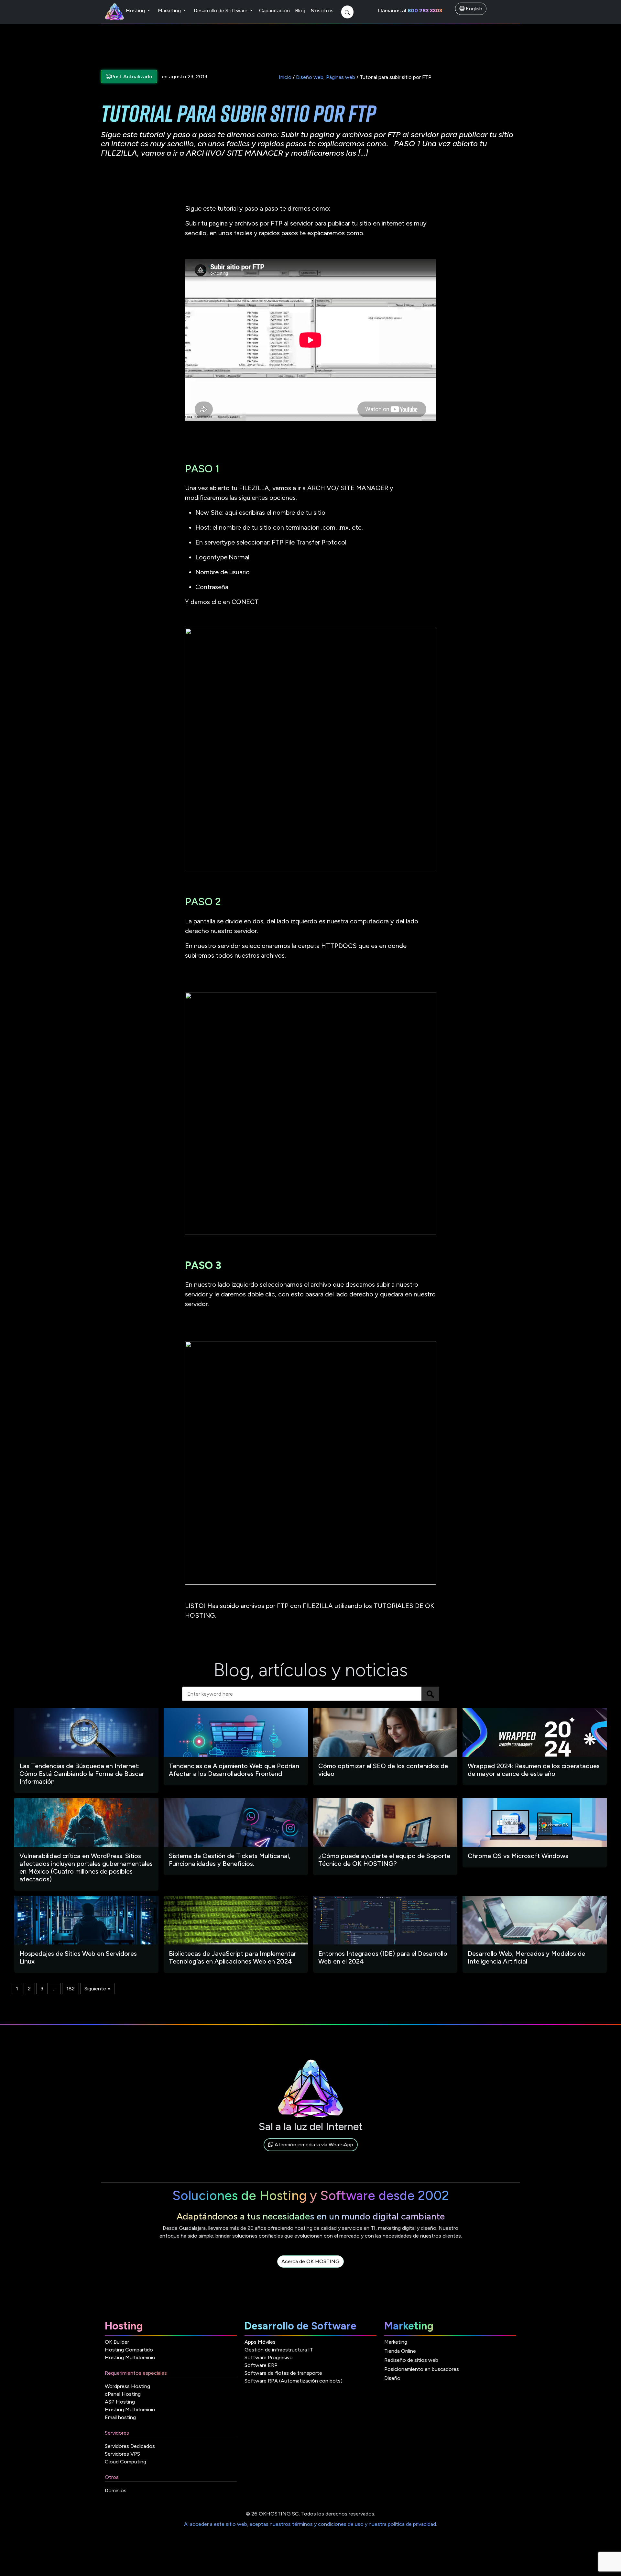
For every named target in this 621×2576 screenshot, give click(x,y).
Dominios (116, 2490)
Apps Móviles (260, 2342)
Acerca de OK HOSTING (310, 2261)
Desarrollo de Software (221, 11)
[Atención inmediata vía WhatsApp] (311, 2152)
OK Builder (117, 2342)
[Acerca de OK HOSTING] (310, 2269)
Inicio (285, 77)
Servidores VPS (122, 2454)
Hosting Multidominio (130, 2357)
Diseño (392, 2378)
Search (430, 1694)
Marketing (170, 11)
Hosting (136, 11)
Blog (300, 11)
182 (71, 1989)
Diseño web (310, 77)
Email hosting (120, 2417)
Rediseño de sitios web (411, 2360)
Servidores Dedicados (130, 2446)
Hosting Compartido (129, 2350)
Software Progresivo (269, 2357)
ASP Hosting (120, 2402)
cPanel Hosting (123, 2394)
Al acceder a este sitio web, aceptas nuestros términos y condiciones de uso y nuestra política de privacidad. (310, 2524)
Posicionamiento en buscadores (422, 2369)
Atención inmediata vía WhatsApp (313, 2145)
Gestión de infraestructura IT (279, 2350)
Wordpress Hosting (127, 2386)
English (473, 9)
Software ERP (261, 2365)
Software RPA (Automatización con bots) (294, 2381)
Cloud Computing (125, 2462)
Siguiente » (97, 1989)
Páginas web (341, 77)
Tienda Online (400, 2351)
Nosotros (322, 11)
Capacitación (274, 11)
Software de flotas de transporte (283, 2373)
